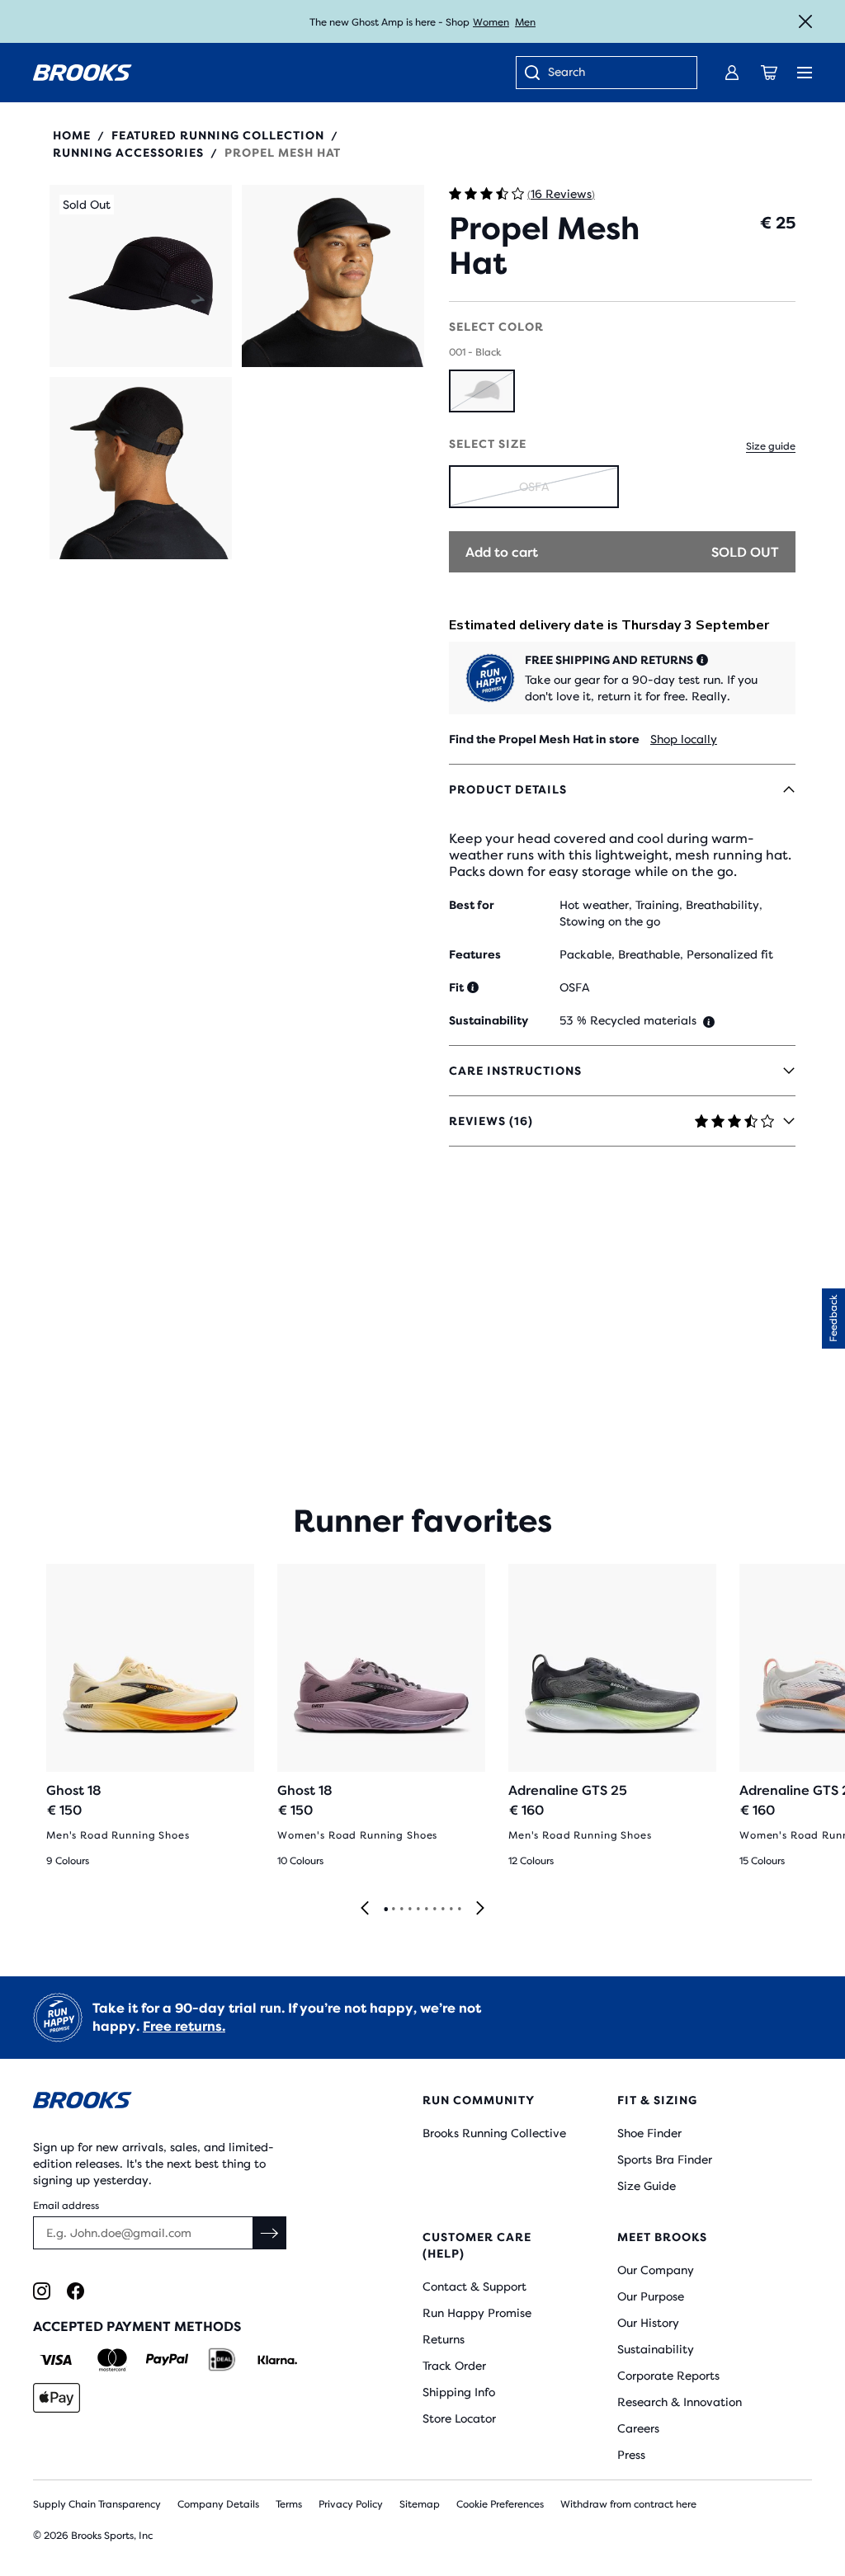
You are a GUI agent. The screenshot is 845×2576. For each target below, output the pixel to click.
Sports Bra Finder (665, 2159)
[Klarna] (277, 2360)
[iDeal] (222, 2360)
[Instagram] (42, 2291)
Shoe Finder (649, 2133)
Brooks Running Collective (494, 2133)
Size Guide (647, 2186)
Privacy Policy (351, 2504)
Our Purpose (651, 2296)
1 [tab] (385, 1910)
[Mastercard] (112, 2360)
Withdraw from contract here (628, 2504)
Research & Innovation (680, 2402)
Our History (648, 2323)
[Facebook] (76, 2291)
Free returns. (184, 2026)
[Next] (480, 1909)
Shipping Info (459, 2392)
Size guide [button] (771, 446)
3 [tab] (401, 1910)
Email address (66, 2206)
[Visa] (57, 2360)
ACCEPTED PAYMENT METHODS (137, 2326)
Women (491, 22)
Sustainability (656, 2349)
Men (525, 22)
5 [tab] (418, 1910)
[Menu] (805, 73)
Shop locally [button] (684, 739)
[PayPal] (167, 2360)
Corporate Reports (668, 2376)
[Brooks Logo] (195, 2103)
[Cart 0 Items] (769, 73)
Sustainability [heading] (489, 1020)
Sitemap (420, 2504)
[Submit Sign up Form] (270, 2233)
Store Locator (459, 2418)
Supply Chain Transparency (97, 2504)
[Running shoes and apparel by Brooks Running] (83, 73)
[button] (141, 276)
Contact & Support (474, 2286)
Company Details (218, 2504)
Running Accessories (128, 153)
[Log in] (732, 73)
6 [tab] (426, 1910)
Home (72, 135)
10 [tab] (459, 1910)
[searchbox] (614, 73)
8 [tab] (442, 1910)
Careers (638, 2428)
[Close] (805, 21)
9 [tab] (451, 1910)
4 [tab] (409, 1910)
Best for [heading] (472, 905)
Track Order (454, 2366)
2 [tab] (393, 1910)
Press (631, 2455)
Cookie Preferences (500, 2504)
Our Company (656, 2270)
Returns (444, 2339)
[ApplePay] (57, 2398)
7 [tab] (434, 1910)
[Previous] (365, 1909)
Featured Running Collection (218, 135)
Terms (289, 2504)
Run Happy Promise (477, 2313)
